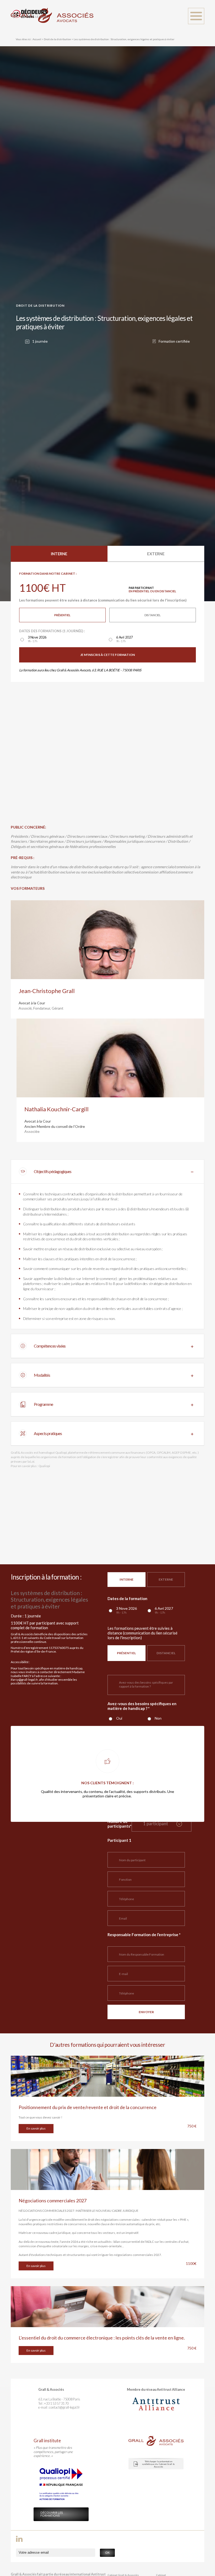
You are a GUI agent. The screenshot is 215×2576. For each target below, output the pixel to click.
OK (107, 2552)
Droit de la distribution (57, 39)
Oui (119, 1718)
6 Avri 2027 (125, 639)
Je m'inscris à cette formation (107, 655)
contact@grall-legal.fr (64, 2407)
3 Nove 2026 (37, 639)
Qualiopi (44, 1466)
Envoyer (146, 2012)
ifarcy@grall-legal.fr (24, 1680)
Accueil (37, 39)
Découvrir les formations (52, 2514)
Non (158, 1718)
